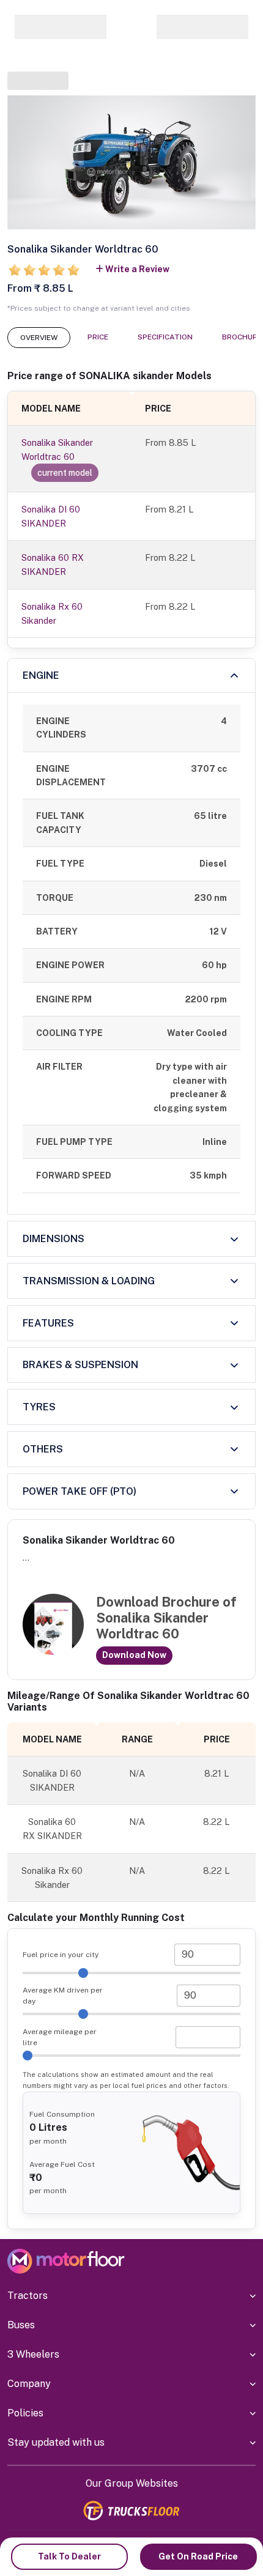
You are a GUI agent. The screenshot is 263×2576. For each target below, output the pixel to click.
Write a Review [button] (137, 269)
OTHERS (43, 1449)
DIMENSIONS (54, 1239)
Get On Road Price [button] (198, 2556)
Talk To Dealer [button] (69, 2556)
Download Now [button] (134, 1655)
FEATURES (48, 1323)
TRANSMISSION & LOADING (89, 1281)
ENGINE (41, 675)
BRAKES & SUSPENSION (80, 1365)
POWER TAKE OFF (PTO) (80, 1491)
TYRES (39, 1407)
